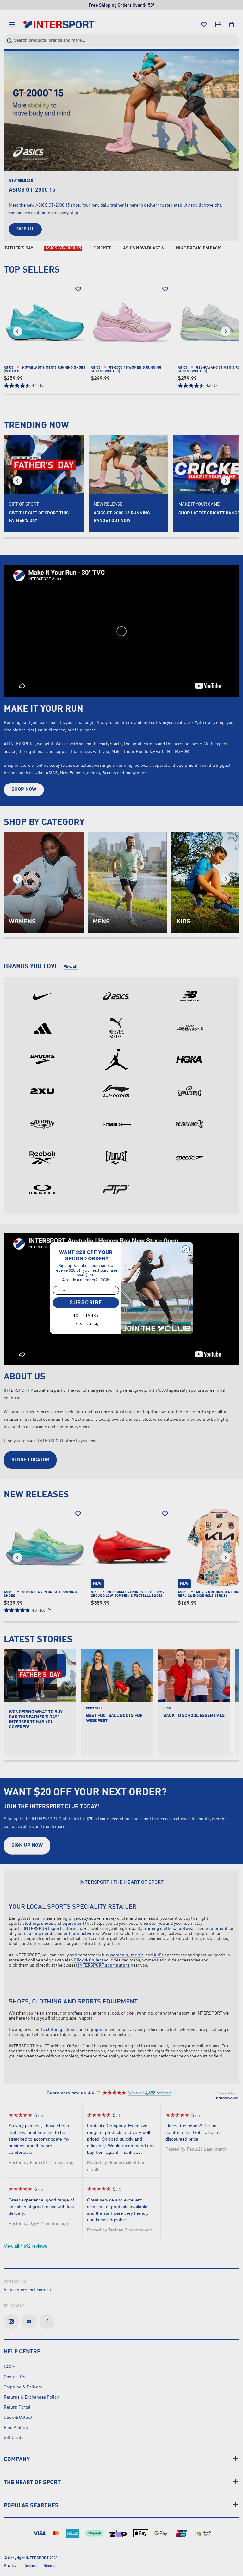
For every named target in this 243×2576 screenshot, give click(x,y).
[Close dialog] (186, 1249)
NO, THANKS (86, 1315)
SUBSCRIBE (86, 1303)
